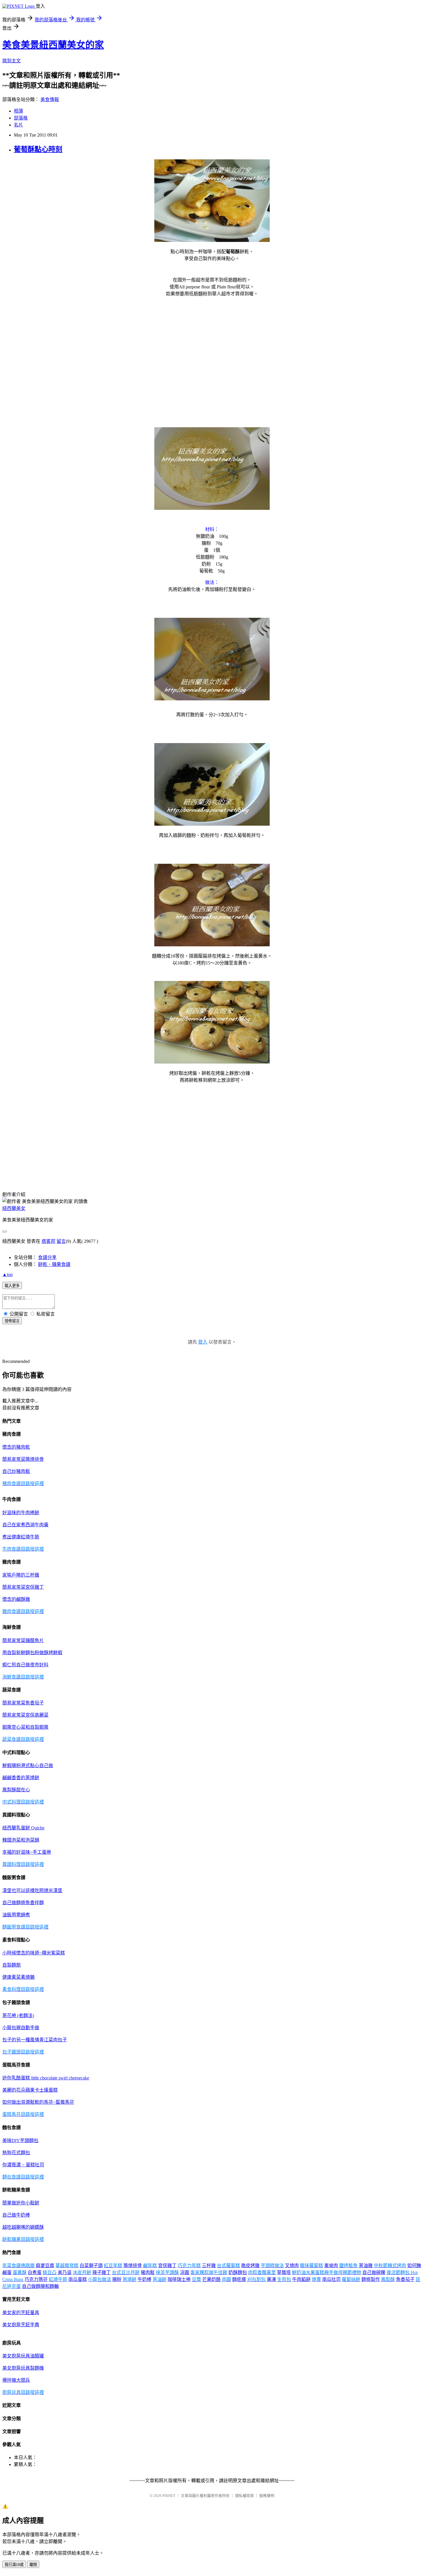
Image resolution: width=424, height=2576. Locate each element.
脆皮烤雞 (250, 2266)
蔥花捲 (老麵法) (18, 2016)
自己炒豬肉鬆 (16, 1471)
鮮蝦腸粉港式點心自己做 (28, 1765)
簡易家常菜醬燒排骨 (23, 1459)
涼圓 (185, 2272)
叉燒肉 (292, 2266)
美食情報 (50, 99)
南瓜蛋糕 (78, 2279)
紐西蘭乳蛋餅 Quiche (23, 1828)
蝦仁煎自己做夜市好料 (25, 1665)
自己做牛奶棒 (16, 2215)
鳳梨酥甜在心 (16, 1790)
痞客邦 (48, 1241)
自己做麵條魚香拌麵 (23, 1903)
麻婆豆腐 (45, 2266)
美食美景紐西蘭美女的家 (53, 45)
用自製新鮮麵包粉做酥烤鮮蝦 (32, 1653)
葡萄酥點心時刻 (38, 149)
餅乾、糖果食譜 (54, 1264)
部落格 (21, 118)
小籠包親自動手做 (21, 2028)
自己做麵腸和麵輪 (40, 2286)
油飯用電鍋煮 (16, 1915)
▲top (7, 1274)
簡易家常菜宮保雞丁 (23, 1587)
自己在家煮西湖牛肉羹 (25, 1525)
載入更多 (12, 1286)
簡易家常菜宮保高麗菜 (25, 1715)
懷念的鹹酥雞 (16, 1599)
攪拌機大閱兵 (16, 2380)
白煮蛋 (35, 2272)
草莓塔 (284, 2272)
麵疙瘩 (239, 2279)
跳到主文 (12, 61)
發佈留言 (12, 1321)
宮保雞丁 (167, 2266)
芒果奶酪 (211, 2279)
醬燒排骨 (133, 2266)
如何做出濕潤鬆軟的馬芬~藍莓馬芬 (38, 2102)
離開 (33, 2565)
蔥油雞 (366, 2266)
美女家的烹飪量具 (21, 2313)
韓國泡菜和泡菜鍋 (21, 1840)
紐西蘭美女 (14, 1208)
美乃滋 (65, 2272)
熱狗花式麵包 (16, 2153)
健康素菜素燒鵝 (18, 1977)
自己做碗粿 (374, 2272)
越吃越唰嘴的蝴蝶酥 (23, 2227)
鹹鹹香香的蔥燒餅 (21, 1778)
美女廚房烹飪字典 (21, 2325)
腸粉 (117, 2279)
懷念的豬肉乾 (16, 1447)
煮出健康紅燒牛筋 (21, 1537)
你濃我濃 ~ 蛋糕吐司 (23, 2165)
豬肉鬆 (148, 2272)
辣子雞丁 (102, 2272)
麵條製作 (371, 2279)
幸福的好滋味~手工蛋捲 (27, 1852)
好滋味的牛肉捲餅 (21, 1513)
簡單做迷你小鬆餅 (21, 2203)
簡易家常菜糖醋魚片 (23, 1640)
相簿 (18, 111)
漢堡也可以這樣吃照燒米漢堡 (32, 1891)
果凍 (271, 2279)
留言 (61, 1241)
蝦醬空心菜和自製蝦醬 (25, 1727)
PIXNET (169, 2496)
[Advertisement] (212, 347)
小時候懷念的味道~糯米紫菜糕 (34, 1953)
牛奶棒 (145, 2279)
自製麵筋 (12, 1965)
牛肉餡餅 (301, 2279)
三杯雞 (209, 2266)
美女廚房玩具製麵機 (23, 2368)
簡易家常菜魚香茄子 (23, 1703)
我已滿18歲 (14, 2565)
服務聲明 (267, 2496)
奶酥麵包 (238, 2272)
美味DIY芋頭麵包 (20, 2141)
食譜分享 (47, 1257)
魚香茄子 (405, 2279)
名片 (18, 125)
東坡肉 (331, 2266)
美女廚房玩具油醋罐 (23, 2356)
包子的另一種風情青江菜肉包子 (35, 2040)
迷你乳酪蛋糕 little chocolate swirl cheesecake (46, 2078)
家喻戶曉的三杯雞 (21, 1575)
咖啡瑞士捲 (179, 2279)
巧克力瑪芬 (36, 2279)
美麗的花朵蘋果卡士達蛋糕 (30, 2090)
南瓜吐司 (331, 2279)
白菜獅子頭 (91, 2266)
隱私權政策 (244, 2496)
